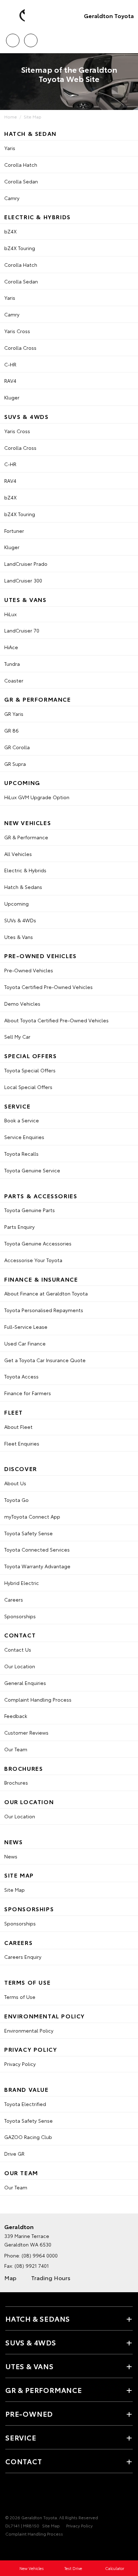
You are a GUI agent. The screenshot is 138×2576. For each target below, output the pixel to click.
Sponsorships (20, 1616)
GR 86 (11, 730)
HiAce (11, 647)
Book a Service (22, 1120)
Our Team (16, 1749)
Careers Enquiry (23, 1957)
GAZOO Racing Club (28, 2137)
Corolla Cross (20, 348)
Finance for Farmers (28, 1393)
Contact (24, 2461)
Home (11, 117)
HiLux (10, 614)
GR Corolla (17, 747)
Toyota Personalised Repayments (44, 1310)
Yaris (10, 148)
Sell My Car (17, 1037)
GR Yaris (14, 714)
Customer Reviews (26, 1732)
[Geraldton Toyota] (16, 16)
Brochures (16, 1782)
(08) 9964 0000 (40, 2255)
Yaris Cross (17, 331)
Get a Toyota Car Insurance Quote (45, 1360)
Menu (128, 38)
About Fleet (18, 1427)
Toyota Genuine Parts (30, 1210)
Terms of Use (20, 1997)
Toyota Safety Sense (28, 1533)
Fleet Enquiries (22, 1443)
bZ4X (10, 231)
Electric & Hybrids (25, 870)
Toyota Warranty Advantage (37, 1566)
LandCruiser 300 (23, 580)
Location (31, 38)
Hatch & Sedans (23, 887)
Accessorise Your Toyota (33, 1260)
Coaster (14, 680)
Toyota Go (16, 1500)
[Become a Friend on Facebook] (10, 2495)
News (11, 1856)
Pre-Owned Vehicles (29, 970)
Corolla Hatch (21, 165)
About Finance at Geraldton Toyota (46, 1293)
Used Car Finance (25, 1343)
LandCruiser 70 (22, 630)
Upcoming (16, 903)
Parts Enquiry (19, 1227)
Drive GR (14, 2154)
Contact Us (18, 1649)
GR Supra (15, 764)
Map (10, 2278)
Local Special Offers (28, 1087)
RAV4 (10, 381)
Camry (12, 198)
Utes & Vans (19, 937)
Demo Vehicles (22, 1004)
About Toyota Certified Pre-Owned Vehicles (56, 1020)
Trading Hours (51, 2278)
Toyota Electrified (25, 2104)
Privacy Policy (20, 2064)
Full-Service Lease (26, 1327)
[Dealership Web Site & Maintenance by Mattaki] (19, 2548)
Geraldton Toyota (109, 15)
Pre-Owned (29, 2414)
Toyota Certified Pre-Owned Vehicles (48, 987)
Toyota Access (21, 1376)
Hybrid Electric (22, 1583)
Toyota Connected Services (37, 1549)
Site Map (33, 117)
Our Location (20, 1666)
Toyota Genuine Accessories (38, 1243)
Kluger (12, 397)
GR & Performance (26, 837)
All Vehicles (18, 854)
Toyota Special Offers (30, 1070)
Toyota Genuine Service (32, 1170)
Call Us (13, 38)
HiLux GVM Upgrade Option (37, 797)
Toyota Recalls (21, 1154)
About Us (15, 1483)
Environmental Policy (29, 2030)
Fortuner (14, 531)
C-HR (10, 364)
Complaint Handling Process (38, 1699)
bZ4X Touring (20, 248)
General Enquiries (25, 1683)
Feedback (16, 1716)
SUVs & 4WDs (20, 920)
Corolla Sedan (21, 181)
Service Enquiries (24, 1137)
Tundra (12, 664)
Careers (14, 1599)
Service (21, 2437)
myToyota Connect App (32, 1516)
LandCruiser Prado (26, 564)
